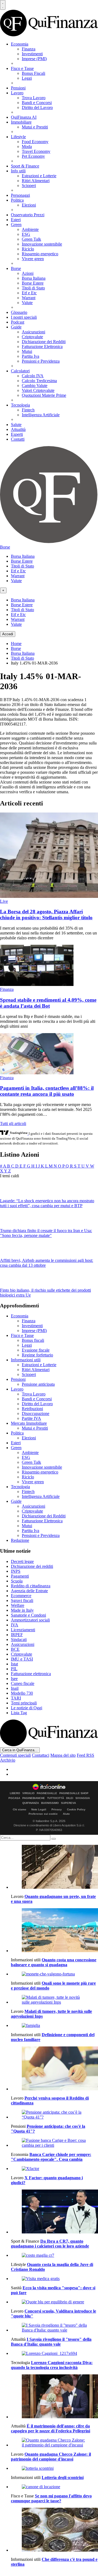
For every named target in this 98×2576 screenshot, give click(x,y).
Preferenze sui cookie (43, 1814)
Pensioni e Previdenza (41, 361)
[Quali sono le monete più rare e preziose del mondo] (54, 1974)
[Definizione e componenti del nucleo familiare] (54, 2026)
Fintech (28, 410)
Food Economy (35, 142)
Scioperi (29, 186)
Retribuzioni (32, 1409)
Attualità (18, 429)
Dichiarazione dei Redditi (44, 342)
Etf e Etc (29, 293)
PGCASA (14, 1798)
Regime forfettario (37, 1355)
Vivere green (33, 259)
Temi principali (24, 1703)
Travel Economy (36, 151)
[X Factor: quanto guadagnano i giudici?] (54, 2169)
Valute (27, 303)
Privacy (57, 1809)
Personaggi (20, 195)
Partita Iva (30, 356)
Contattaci (41, 1755)
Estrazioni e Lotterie (39, 176)
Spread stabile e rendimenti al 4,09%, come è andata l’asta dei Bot (48, 1003)
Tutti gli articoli (13, 1123)
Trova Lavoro (34, 98)
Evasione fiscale (36, 1350)
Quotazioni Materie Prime (44, 395)
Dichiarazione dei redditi (32, 1566)
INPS (16, 1571)
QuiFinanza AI (24, 117)
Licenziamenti (23, 1630)
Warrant (29, 298)
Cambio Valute (35, 386)
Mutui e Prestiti (35, 127)
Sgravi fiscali (22, 1600)
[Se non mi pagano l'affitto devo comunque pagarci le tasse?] (54, 2487)
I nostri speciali (24, 317)
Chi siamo (19, 1809)
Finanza (29, 49)
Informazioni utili (26, 1360)
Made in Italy (22, 1610)
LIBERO (15, 1793)
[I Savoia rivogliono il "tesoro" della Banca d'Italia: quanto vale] (54, 2328)
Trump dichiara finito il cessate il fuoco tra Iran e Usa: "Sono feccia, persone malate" (46, 1233)
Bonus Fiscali (33, 73)
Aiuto (66, 1814)
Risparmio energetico (40, 254)
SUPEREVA (68, 1803)
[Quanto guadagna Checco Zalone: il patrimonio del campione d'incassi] (54, 2443)
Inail (15, 1688)
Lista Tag (19, 1713)
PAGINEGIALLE (47, 1793)
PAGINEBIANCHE (34, 1798)
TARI (16, 1698)
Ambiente (30, 229)
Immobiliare (21, 122)
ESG (26, 234)
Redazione (20, 1540)
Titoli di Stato (33, 288)
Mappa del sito (63, 1755)
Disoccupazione (36, 1413)
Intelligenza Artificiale (41, 415)
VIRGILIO (28, 1793)
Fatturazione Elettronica (42, 346)
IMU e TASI (22, 1659)
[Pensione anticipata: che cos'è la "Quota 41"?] (54, 2115)
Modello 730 (22, 1693)
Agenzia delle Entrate (29, 1591)
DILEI (70, 1798)
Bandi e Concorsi (37, 103)
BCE (15, 1649)
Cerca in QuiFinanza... (20, 1750)
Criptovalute (32, 337)
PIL (14, 1669)
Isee (14, 1679)
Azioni (28, 273)
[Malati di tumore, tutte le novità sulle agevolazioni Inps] (54, 2000)
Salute (16, 425)
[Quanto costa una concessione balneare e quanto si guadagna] (54, 1931)
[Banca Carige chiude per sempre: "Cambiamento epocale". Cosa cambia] (54, 2143)
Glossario (19, 312)
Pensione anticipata (38, 1384)
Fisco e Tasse (22, 68)
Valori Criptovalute (38, 390)
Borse (16, 268)
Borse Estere (33, 283)
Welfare (18, 1605)
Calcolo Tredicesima (39, 381)
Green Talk (31, 239)
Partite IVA (31, 1418)
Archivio (8, 1760)
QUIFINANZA (31, 1803)
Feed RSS (85, 1755)
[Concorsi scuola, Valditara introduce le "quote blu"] (54, 2302)
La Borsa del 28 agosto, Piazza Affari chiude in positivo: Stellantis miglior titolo (46, 915)
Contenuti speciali (15, 1755)
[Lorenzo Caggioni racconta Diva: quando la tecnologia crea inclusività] (54, 2353)
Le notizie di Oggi (27, 1708)
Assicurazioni (33, 332)
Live (4, 901)
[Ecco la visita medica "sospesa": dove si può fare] (54, 2279)
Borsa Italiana (34, 278)
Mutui (27, 351)
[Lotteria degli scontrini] (54, 2468)
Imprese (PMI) (34, 59)
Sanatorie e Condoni (28, 1615)
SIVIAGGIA (83, 1798)
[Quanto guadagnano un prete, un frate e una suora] (54, 1867)
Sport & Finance (25, 166)
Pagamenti (20, 1576)
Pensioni (18, 88)
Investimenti (32, 54)
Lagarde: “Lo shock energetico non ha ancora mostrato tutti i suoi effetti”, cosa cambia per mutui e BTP (47, 1203)
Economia (20, 44)
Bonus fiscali (33, 1340)
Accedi (8, 634)
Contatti (18, 439)
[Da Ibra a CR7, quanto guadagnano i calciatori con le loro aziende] (54, 2212)
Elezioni (29, 205)
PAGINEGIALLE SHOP (74, 1793)
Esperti (17, 434)
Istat (14, 1664)
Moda (27, 146)
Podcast (18, 322)
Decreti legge (22, 1561)
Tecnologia (20, 405)
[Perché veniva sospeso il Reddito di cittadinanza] (54, 2069)
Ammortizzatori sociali (30, 1620)
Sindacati (19, 1640)
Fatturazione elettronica (31, 1674)
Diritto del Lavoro (37, 107)
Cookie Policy (76, 1809)
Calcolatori (20, 371)
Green (16, 225)
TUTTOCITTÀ (56, 1798)
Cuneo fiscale (23, 1683)
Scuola (17, 1581)
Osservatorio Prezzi (28, 215)
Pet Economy (33, 156)
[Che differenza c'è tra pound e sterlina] (54, 2530)
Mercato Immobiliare (29, 1423)
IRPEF (17, 1635)
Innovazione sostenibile (42, 244)
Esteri (16, 220)
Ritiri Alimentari (36, 181)
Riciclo (28, 249)
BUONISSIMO (50, 1803)
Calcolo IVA (33, 376)
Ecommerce (21, 1596)
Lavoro (17, 93)
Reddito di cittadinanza (31, 1586)
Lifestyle (18, 137)
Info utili (18, 171)
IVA (15, 1625)
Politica (17, 200)
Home (16, 644)
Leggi (27, 78)
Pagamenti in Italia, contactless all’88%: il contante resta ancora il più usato (47, 1091)
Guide (16, 327)
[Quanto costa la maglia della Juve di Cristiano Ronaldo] (54, 2255)
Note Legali (39, 1809)
